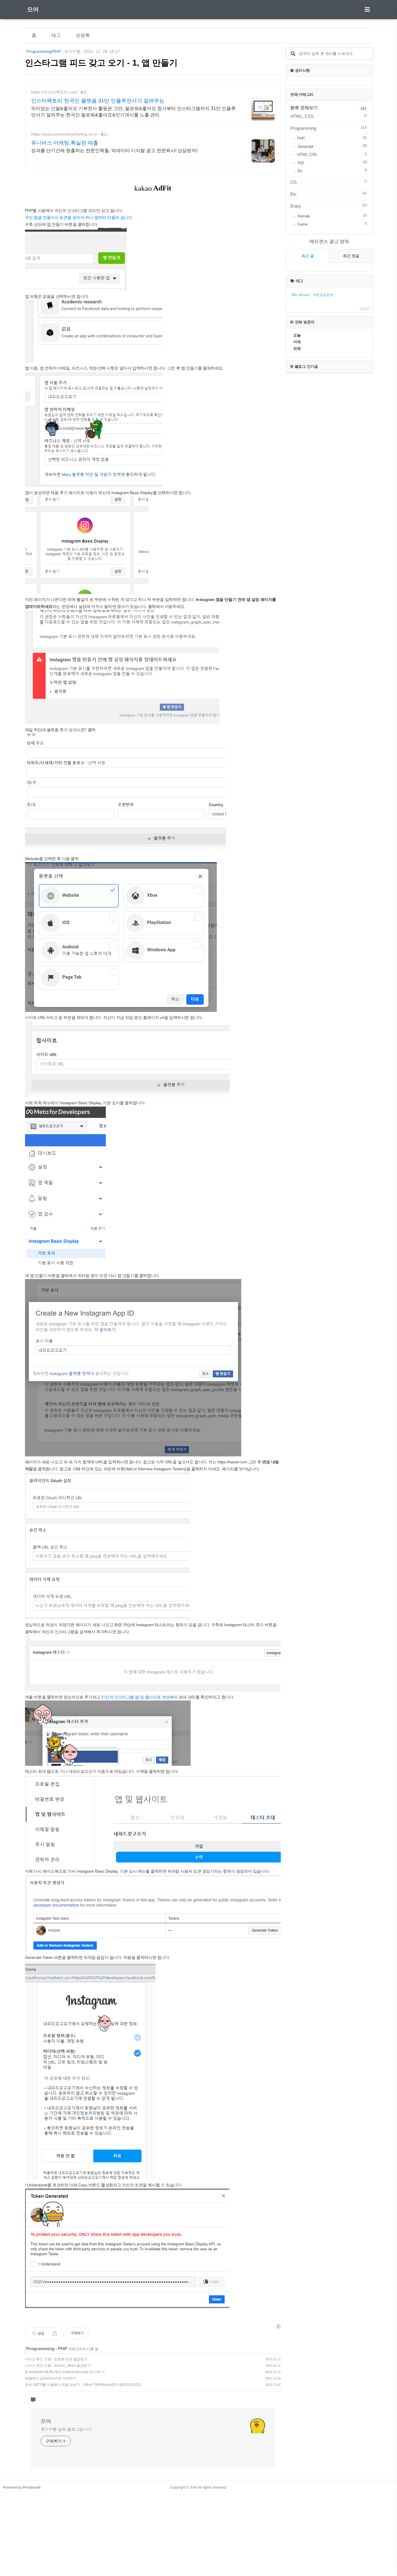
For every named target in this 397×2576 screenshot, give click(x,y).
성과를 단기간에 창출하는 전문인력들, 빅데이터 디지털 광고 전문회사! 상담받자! (114, 151)
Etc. (332, 171)
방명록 (83, 35)
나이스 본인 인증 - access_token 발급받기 (58, 2366)
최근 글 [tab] (308, 256)
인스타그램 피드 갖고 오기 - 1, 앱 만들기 (101, 63)
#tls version (301, 295)
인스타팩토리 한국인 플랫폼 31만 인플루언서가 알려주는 (98, 101)
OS (328, 182)
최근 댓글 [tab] (351, 256)
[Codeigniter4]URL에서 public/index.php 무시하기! (65, 2372)
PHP (63, 2349)
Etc (328, 194)
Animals (332, 216)
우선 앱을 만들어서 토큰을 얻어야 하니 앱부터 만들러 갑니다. (79, 217)
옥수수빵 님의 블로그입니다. (67, 2429)
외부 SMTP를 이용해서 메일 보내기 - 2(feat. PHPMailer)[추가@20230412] (83, 2385)
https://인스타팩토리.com (54, 92)
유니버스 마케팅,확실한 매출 (65, 143)
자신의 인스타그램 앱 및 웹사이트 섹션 (135, 1697)
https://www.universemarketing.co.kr (64, 134)
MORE (365, 309)
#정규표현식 (324, 295)
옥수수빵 (72, 51)
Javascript (332, 146)
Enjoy (328, 206)
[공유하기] (55, 2334)
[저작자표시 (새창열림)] (278, 2326)
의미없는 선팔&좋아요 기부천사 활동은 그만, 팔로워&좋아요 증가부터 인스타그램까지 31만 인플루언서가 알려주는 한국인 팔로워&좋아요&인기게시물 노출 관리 (133, 112)
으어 (33, 9)
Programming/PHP (44, 51)
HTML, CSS (328, 116)
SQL (332, 162)
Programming (40, 2349)
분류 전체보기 (304, 108)
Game (332, 224)
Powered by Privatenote (22, 2487)
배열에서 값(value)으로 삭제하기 (51, 2378)
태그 (56, 35)
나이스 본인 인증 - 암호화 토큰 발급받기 (56, 2359)
